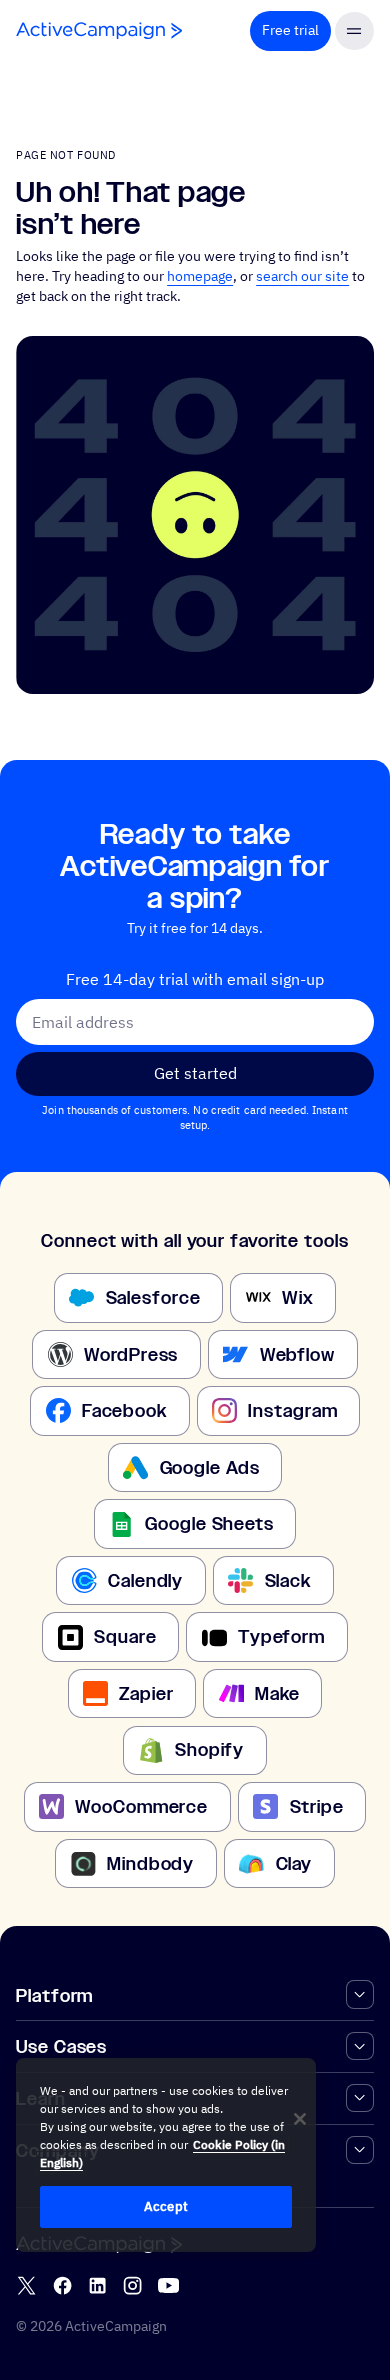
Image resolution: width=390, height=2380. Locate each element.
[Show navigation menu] (354, 31)
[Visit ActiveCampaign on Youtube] (168, 2285)
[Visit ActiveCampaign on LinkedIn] (97, 2285)
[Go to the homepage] (99, 30)
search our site (302, 276)
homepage (200, 276)
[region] (166, 2155)
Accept (166, 2206)
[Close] (300, 2119)
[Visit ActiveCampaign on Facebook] (62, 2285)
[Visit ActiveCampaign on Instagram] (132, 2285)
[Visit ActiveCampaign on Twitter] (26, 2285)
